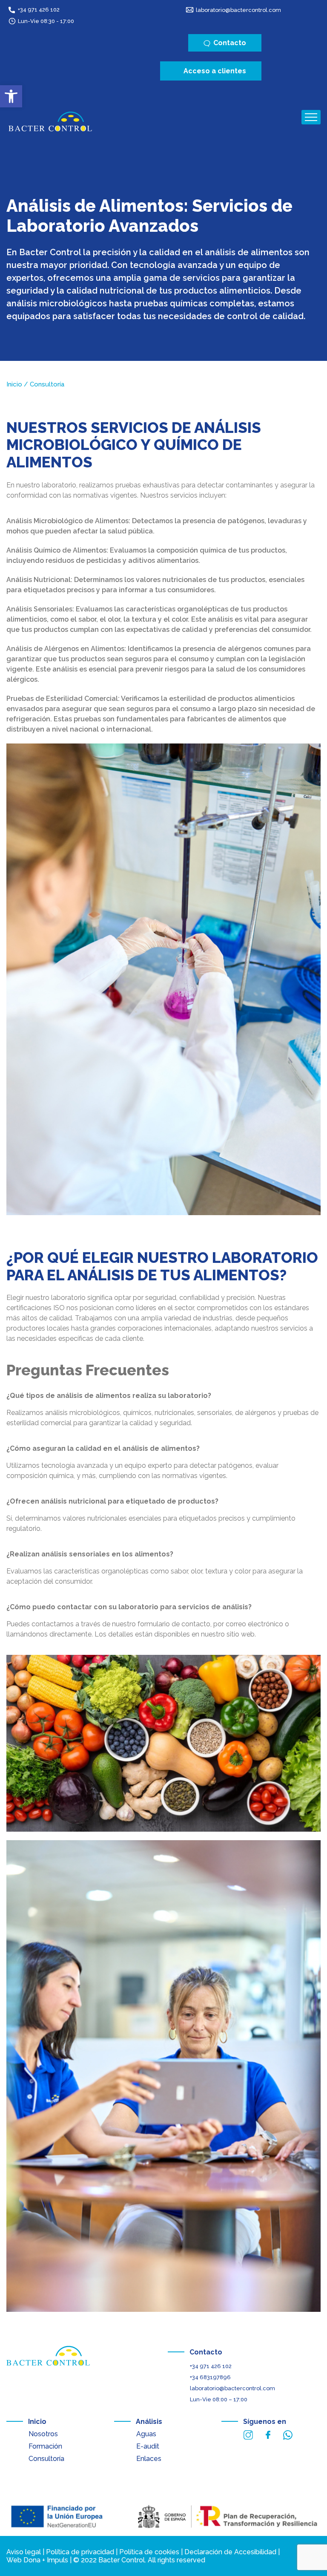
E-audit (148, 2446)
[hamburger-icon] (311, 117)
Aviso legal (24, 2552)
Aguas (146, 2434)
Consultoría (46, 2459)
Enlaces (149, 2459)
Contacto (206, 2352)
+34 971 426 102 (39, 10)
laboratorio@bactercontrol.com (238, 10)
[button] (11, 96)
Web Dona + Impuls (37, 2560)
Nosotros (43, 2434)
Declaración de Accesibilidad (230, 2552)
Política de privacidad (80, 2552)
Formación (45, 2446)
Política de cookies (149, 2552)
